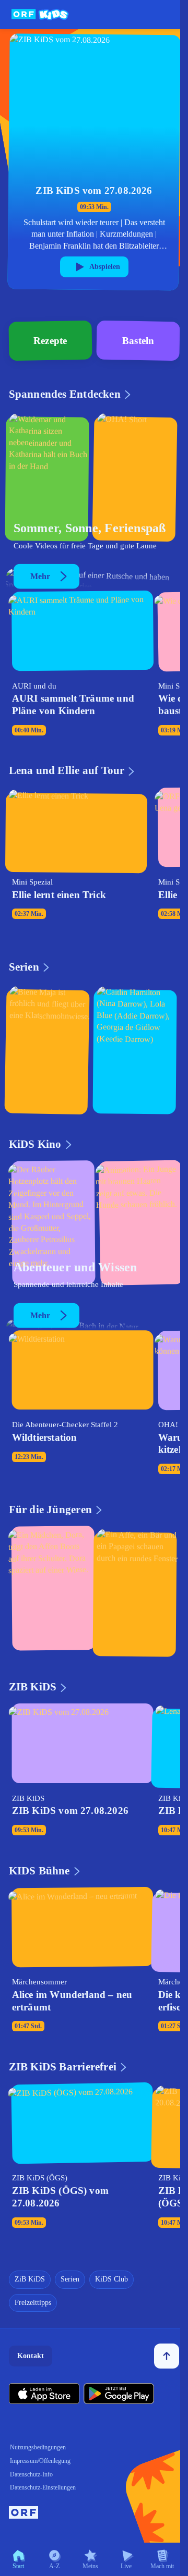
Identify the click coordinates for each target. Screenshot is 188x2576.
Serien (70, 2279)
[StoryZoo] (138, 1591)
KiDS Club (111, 2279)
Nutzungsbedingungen (38, 2447)
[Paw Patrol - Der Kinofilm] (138, 1226)
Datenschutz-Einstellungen (43, 2487)
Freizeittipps (33, 2303)
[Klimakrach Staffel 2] (50, 476)
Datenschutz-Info (31, 2474)
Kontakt (31, 2356)
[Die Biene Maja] (50, 1049)
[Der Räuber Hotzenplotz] (50, 1226)
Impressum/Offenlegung (40, 2461)
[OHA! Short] (138, 476)
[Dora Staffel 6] (50, 1591)
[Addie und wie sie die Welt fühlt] (138, 1049)
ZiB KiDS (30, 2279)
